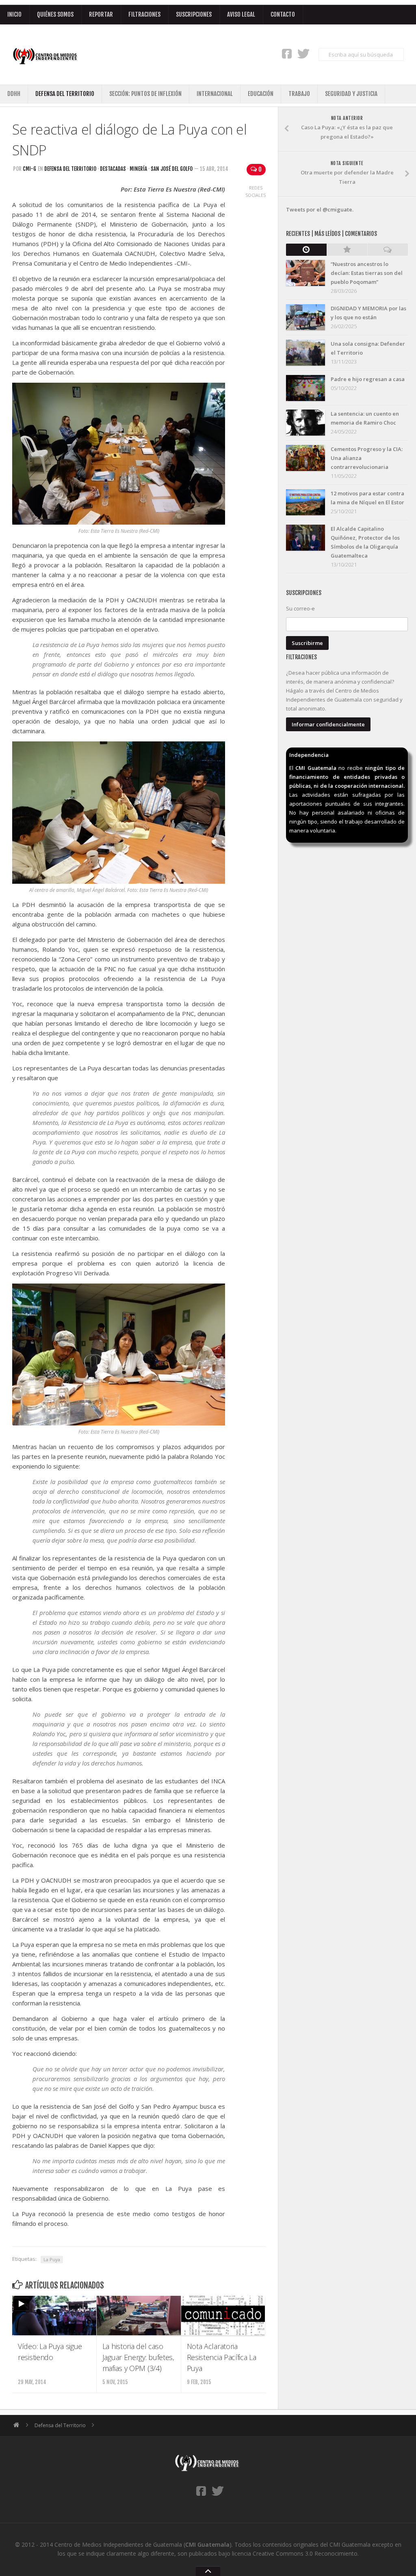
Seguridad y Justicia (351, 94)
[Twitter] (303, 53)
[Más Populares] (347, 250)
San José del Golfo (172, 169)
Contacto (283, 14)
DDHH (14, 94)
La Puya (52, 2259)
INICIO (14, 14)
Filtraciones (144, 14)
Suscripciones (194, 14)
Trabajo (299, 94)
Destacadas (113, 169)
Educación (261, 94)
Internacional (215, 94)
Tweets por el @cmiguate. (320, 209)
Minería (138, 169)
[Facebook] (287, 53)
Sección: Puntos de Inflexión (145, 94)
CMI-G (29, 169)
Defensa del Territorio (65, 94)
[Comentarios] (388, 250)
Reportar (101, 14)
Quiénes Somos (55, 14)
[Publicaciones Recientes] (306, 250)
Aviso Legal (241, 14)
